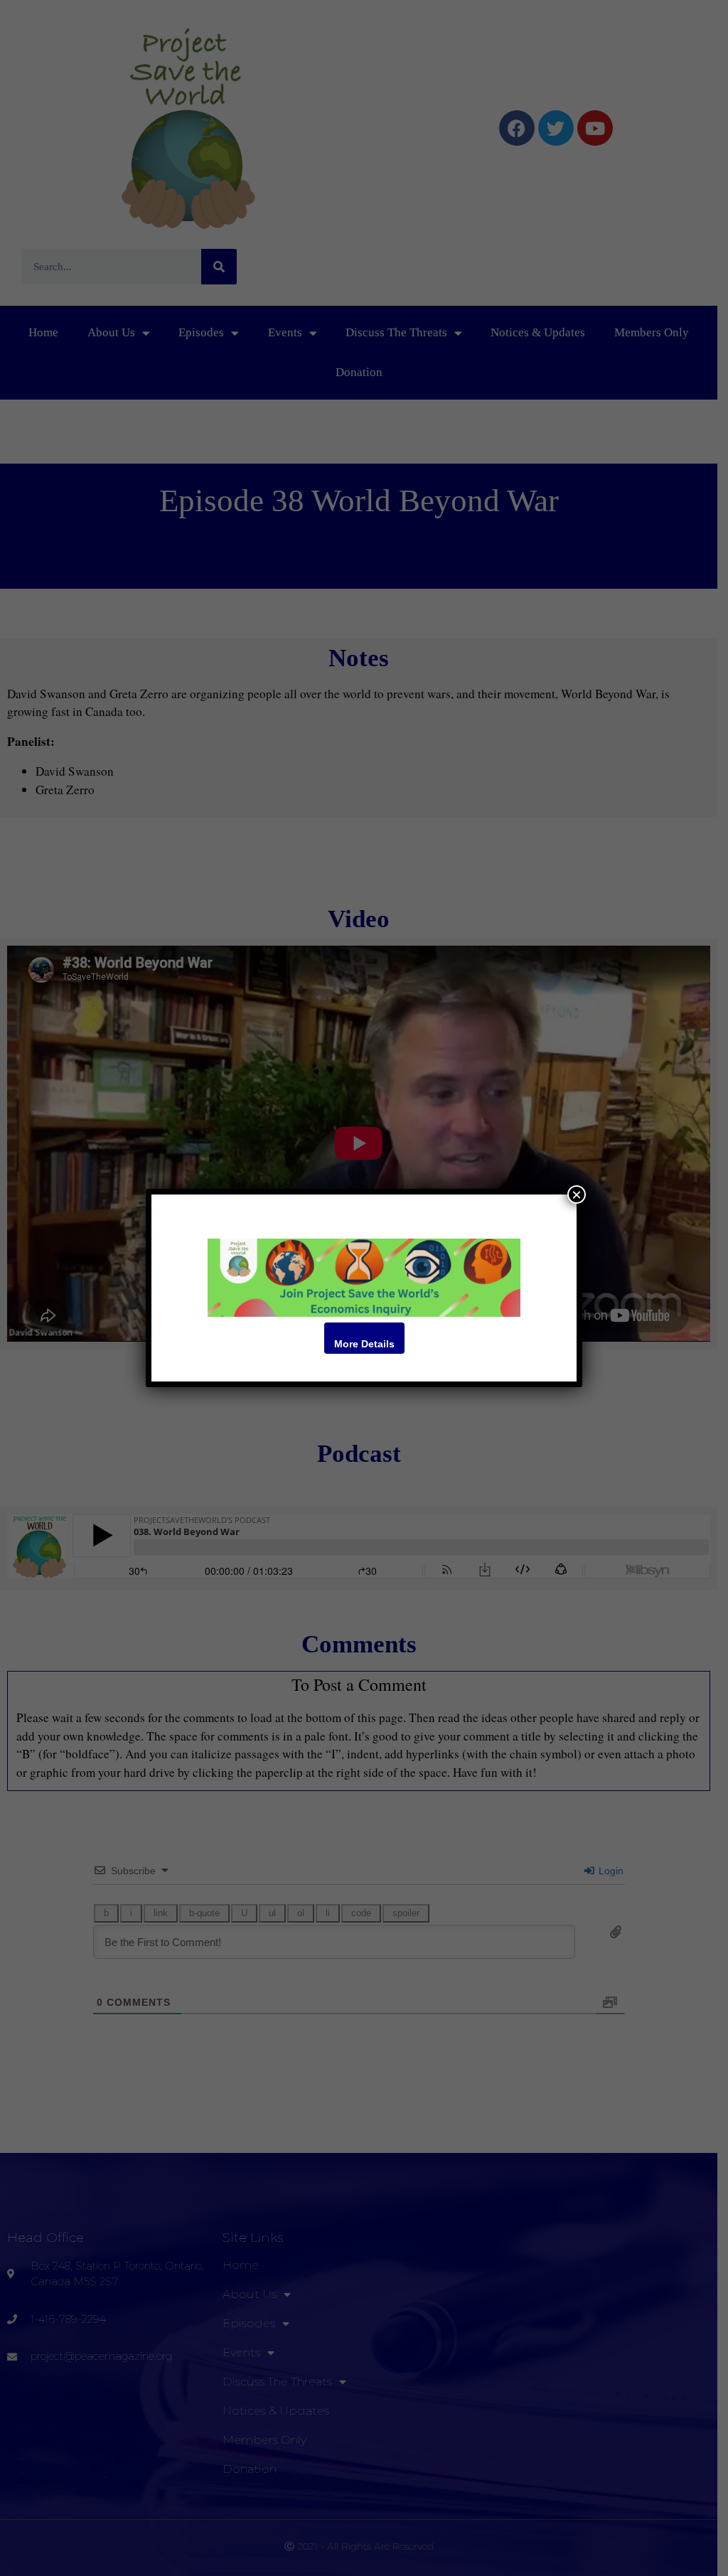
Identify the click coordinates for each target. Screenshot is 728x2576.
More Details (364, 1344)
